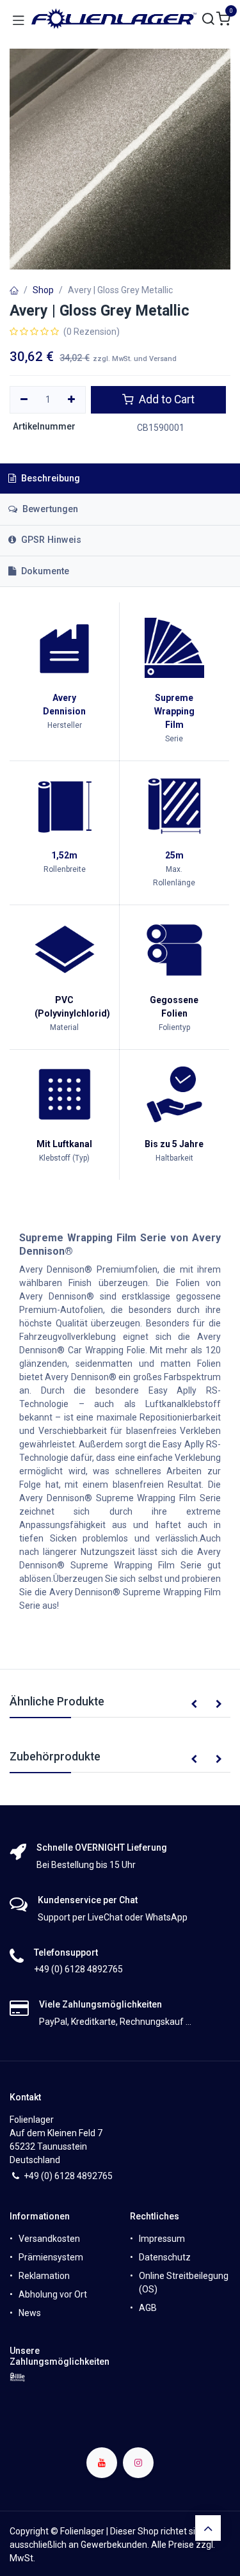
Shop (43, 290)
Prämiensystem (51, 2257)
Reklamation (44, 2276)
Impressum (162, 2239)
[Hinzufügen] (72, 400)
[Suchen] (209, 20)
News (30, 2313)
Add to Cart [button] (165, 399)
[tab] (120, 541)
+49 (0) (39, 2176)
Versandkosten (49, 2239)
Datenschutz (165, 2257)
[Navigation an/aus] (19, 19)
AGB (148, 2308)
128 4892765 (86, 2176)
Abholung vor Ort (53, 2294)
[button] (194, 1705)
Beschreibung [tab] (49, 479)
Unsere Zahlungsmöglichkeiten (60, 2356)
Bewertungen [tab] (49, 509)
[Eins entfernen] (24, 400)
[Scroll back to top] (208, 2528)
